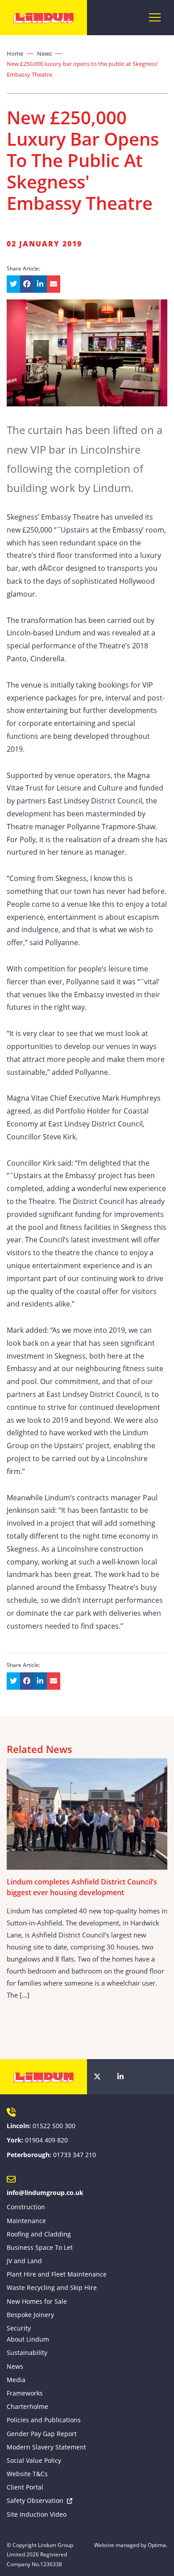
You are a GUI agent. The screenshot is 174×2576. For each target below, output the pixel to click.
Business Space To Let (40, 2247)
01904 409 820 (46, 2140)
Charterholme (27, 2406)
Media (16, 2380)
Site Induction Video (37, 2514)
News (44, 53)
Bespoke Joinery (30, 2315)
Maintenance (26, 2221)
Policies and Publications (44, 2420)
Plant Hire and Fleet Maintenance (57, 2274)
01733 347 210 (75, 2155)
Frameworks (25, 2393)
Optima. (157, 2545)
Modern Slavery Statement (46, 2447)
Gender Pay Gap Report (42, 2434)
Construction (26, 2207)
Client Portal (25, 2487)
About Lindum (28, 2339)
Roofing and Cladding (39, 2234)
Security (19, 2328)
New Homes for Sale (37, 2301)
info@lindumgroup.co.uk (45, 2193)
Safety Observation (35, 2500)
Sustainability (27, 2353)
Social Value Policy (34, 2460)
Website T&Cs (27, 2474)
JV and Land (24, 2261)
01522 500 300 (54, 2126)
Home (15, 53)
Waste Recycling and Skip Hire (52, 2287)
